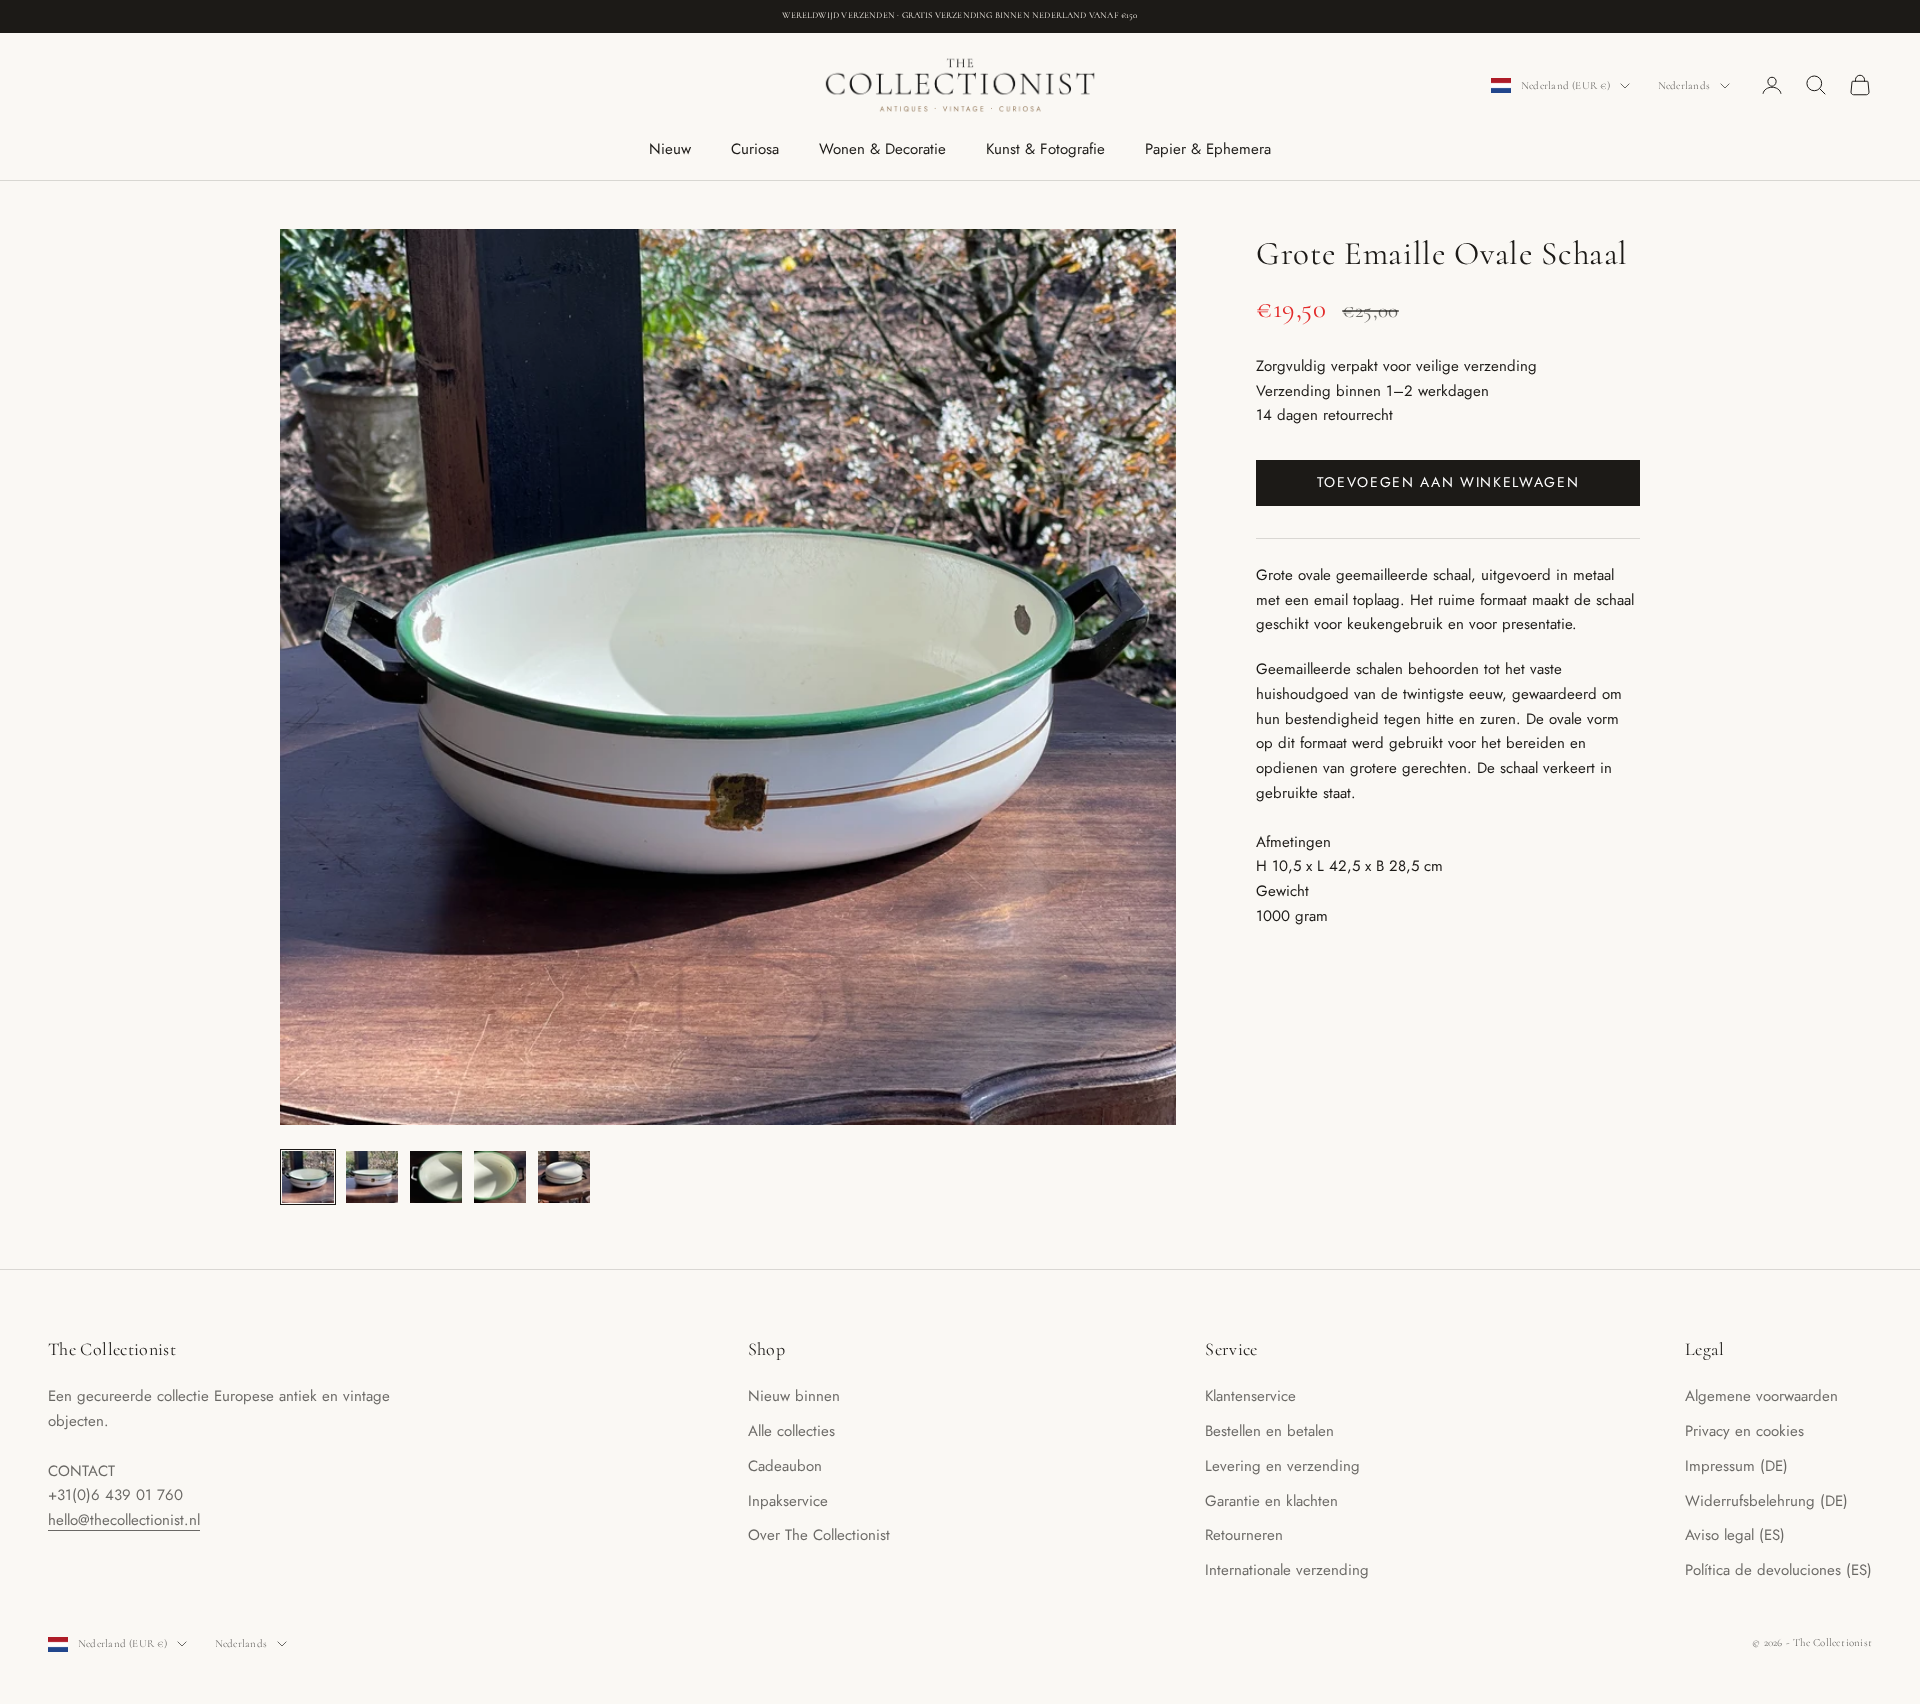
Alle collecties (791, 1431)
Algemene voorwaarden (1761, 1396)
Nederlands (1684, 85)
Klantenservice (1250, 1396)
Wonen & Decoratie (882, 149)
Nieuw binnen (794, 1396)
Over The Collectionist (819, 1535)
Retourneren (1244, 1535)
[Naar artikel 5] (564, 1177)
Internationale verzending (1287, 1570)
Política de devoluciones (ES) (1778, 1570)
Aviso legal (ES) (1735, 1535)
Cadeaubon (785, 1466)
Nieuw (670, 149)
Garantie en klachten (1271, 1501)
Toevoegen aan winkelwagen (1448, 482)
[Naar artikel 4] (500, 1177)
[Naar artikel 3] (436, 1177)
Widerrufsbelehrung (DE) (1766, 1501)
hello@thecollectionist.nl (124, 1520)
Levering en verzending (1282, 1466)
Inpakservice (788, 1501)
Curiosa (755, 149)
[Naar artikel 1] (308, 1177)
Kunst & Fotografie (1045, 149)
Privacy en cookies (1744, 1431)
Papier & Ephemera (1208, 149)
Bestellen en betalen (1269, 1431)
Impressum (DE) (1736, 1466)
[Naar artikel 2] (372, 1177)
